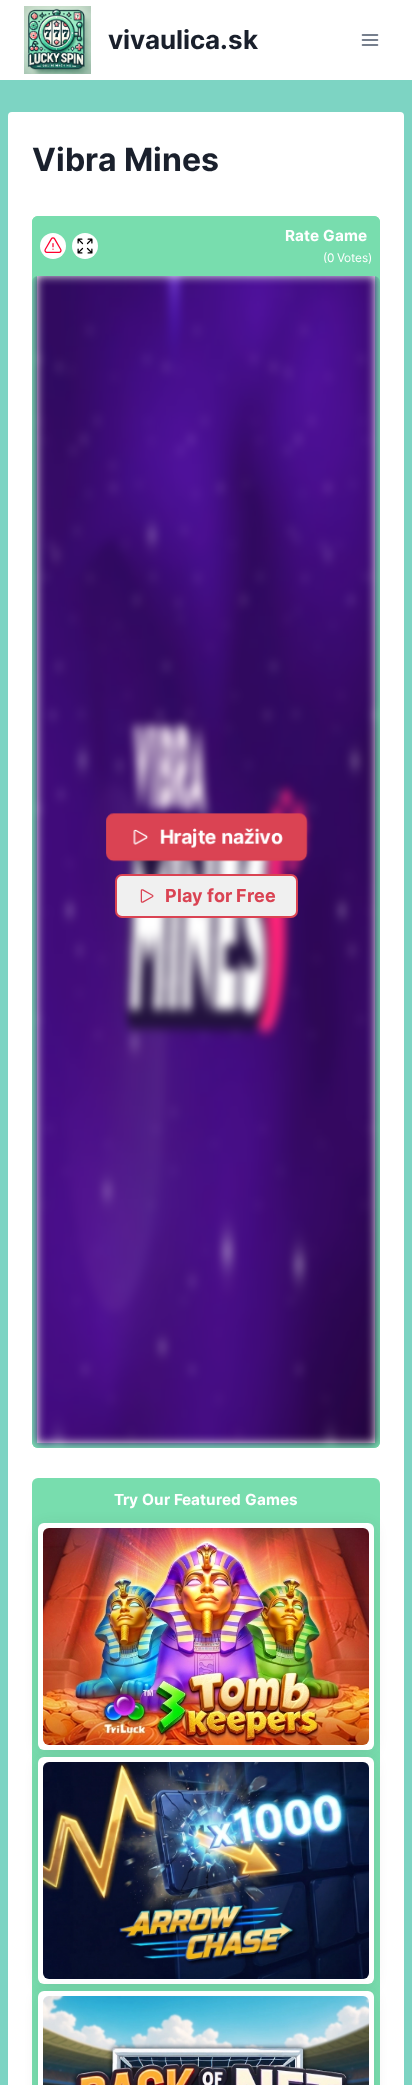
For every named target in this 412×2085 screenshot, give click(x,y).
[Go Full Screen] (85, 246)
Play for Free (220, 895)
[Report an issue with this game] (53, 246)
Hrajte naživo (221, 837)
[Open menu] (369, 39)
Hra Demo (206, 1636)
